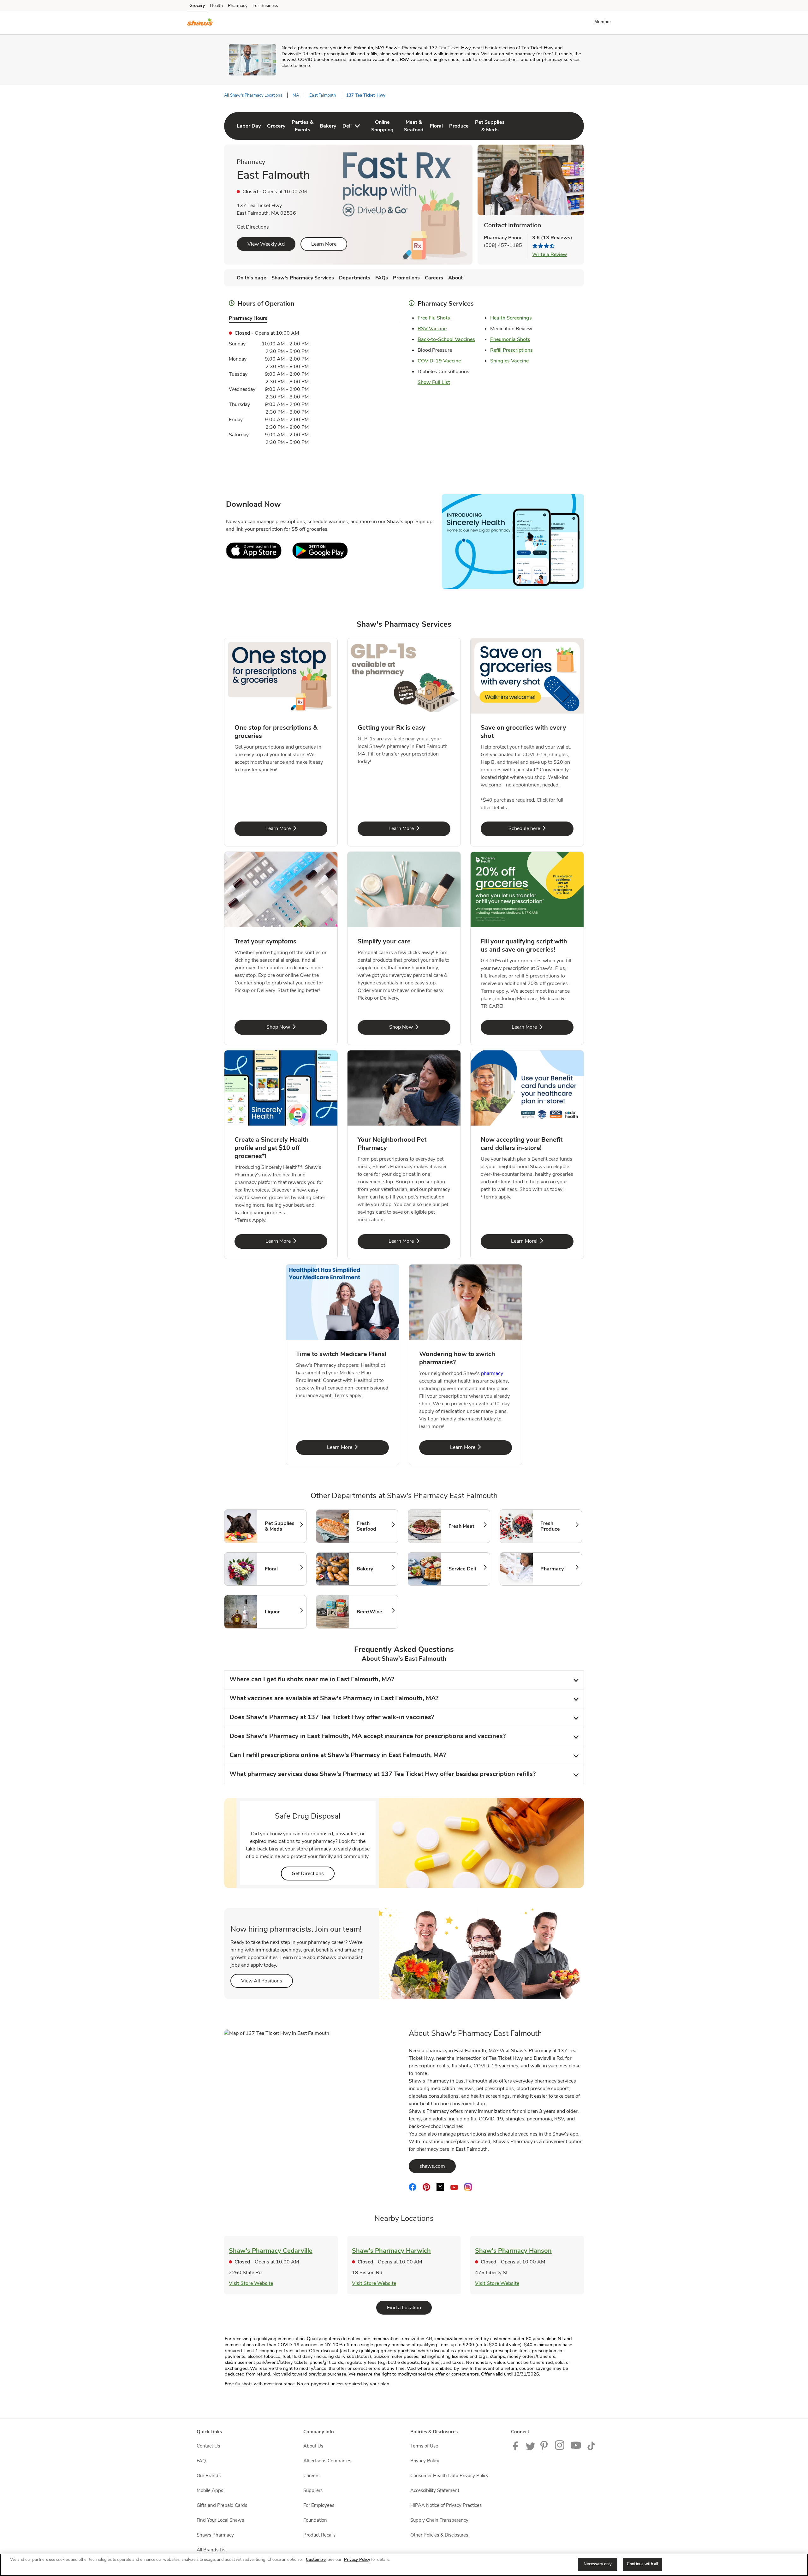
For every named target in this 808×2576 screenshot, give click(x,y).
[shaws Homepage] (200, 23)
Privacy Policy (425, 2461)
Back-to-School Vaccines (446, 339)
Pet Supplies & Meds (282, 1526)
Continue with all (642, 2564)
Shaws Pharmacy (215, 2535)
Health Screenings (511, 318)
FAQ (201, 2461)
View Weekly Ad (266, 244)
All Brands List (212, 2550)
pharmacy (492, 1373)
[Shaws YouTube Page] (576, 2449)
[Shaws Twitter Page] (531, 2449)
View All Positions (267, 1981)
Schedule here (541, 828)
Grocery (197, 6)
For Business (265, 6)
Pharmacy (238, 6)
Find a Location (409, 2307)
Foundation (315, 2520)
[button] (604, 21)
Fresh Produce (558, 1526)
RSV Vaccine (432, 329)
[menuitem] (249, 126)
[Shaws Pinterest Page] (545, 2449)
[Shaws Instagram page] (560, 2449)
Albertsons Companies (327, 2461)
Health (216, 6)
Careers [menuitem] (434, 278)
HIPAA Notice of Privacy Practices (446, 2505)
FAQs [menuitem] (382, 278)
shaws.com (438, 2166)
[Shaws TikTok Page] (591, 2449)
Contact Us (208, 2446)
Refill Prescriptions (511, 350)
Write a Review (550, 254)
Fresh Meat (466, 1526)
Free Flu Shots (434, 318)
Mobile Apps (210, 2490)
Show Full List (434, 382)
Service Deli (466, 1569)
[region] (404, 2565)
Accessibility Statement (435, 2490)
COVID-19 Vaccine (439, 361)
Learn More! (542, 1241)
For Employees (319, 2505)
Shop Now (297, 1027)
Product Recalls (319, 2535)
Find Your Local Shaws (220, 2520)
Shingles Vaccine (509, 361)
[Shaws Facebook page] (517, 2449)
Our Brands (209, 2476)
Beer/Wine (374, 1612)
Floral (282, 1569)
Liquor (282, 1612)
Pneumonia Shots (510, 339)
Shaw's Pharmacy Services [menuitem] (303, 278)
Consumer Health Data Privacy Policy (449, 2476)
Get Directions (253, 227)
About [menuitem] (455, 278)
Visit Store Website (251, 2283)
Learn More (324, 244)
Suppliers (313, 2490)
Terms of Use (424, 2446)
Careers (311, 2476)
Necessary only (598, 2564)
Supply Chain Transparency (439, 2520)
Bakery (374, 1569)
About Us (313, 2446)
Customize (316, 2560)
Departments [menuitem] (355, 278)
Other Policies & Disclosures (439, 2535)
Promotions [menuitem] (406, 278)
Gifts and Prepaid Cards (222, 2505)
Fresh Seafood (374, 1526)
